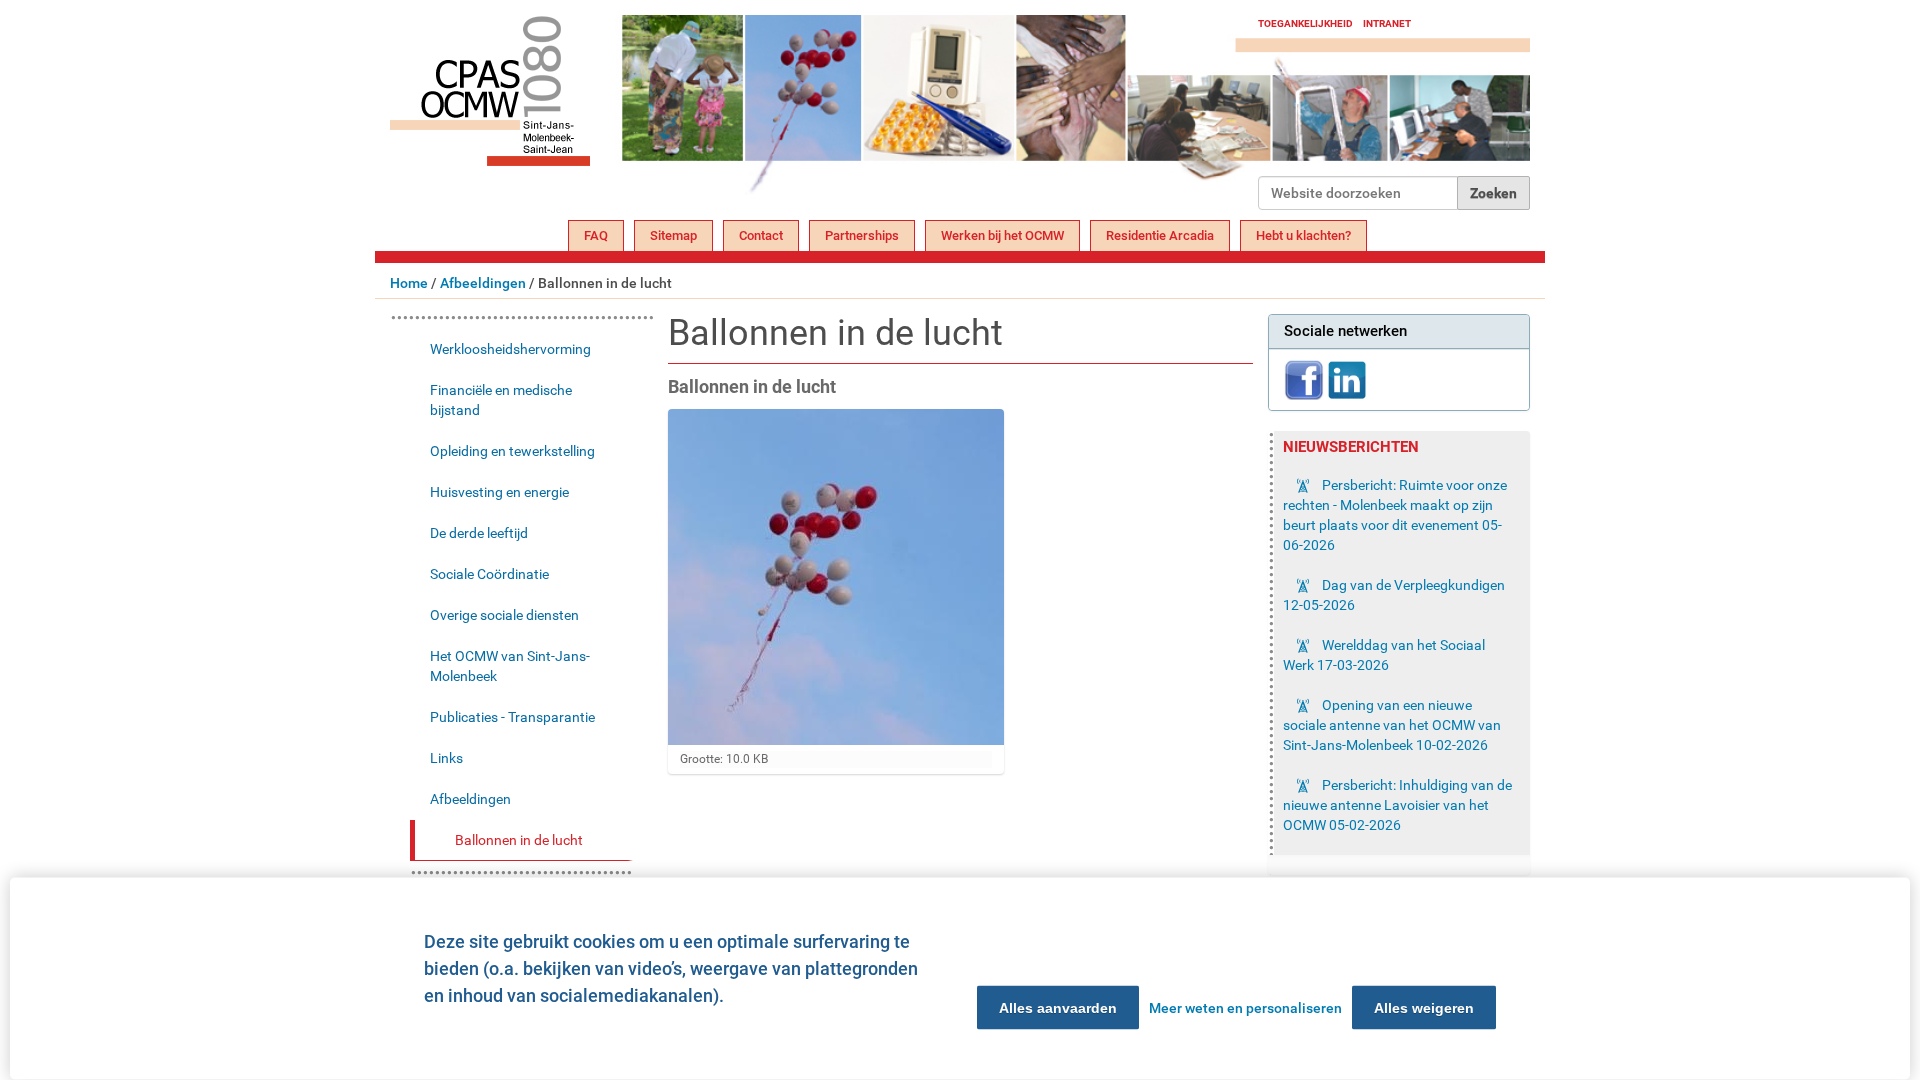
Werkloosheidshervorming (510, 349)
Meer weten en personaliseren (1245, 1008)
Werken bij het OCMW (1002, 235)
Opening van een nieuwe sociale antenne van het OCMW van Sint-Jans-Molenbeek (1392, 725)
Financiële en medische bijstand (501, 400)
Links (446, 758)
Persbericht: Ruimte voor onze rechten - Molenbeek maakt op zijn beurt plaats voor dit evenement (1395, 515)
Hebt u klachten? (1303, 235)
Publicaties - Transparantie (512, 717)
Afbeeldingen (483, 283)
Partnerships (862, 235)
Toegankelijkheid (1305, 23)
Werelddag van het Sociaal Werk (1384, 655)
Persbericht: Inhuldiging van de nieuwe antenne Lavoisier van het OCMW (1397, 805)
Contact (761, 235)
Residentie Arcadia (1160, 235)
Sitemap (673, 235)
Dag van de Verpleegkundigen (1394, 595)
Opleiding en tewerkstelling (512, 451)
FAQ (596, 235)
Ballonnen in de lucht (519, 840)
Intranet (1387, 23)
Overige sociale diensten (504, 615)
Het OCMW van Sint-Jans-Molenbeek (510, 666)
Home (409, 283)
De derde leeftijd (479, 533)
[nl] (824, 112)
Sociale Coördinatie (489, 574)
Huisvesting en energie (499, 492)
